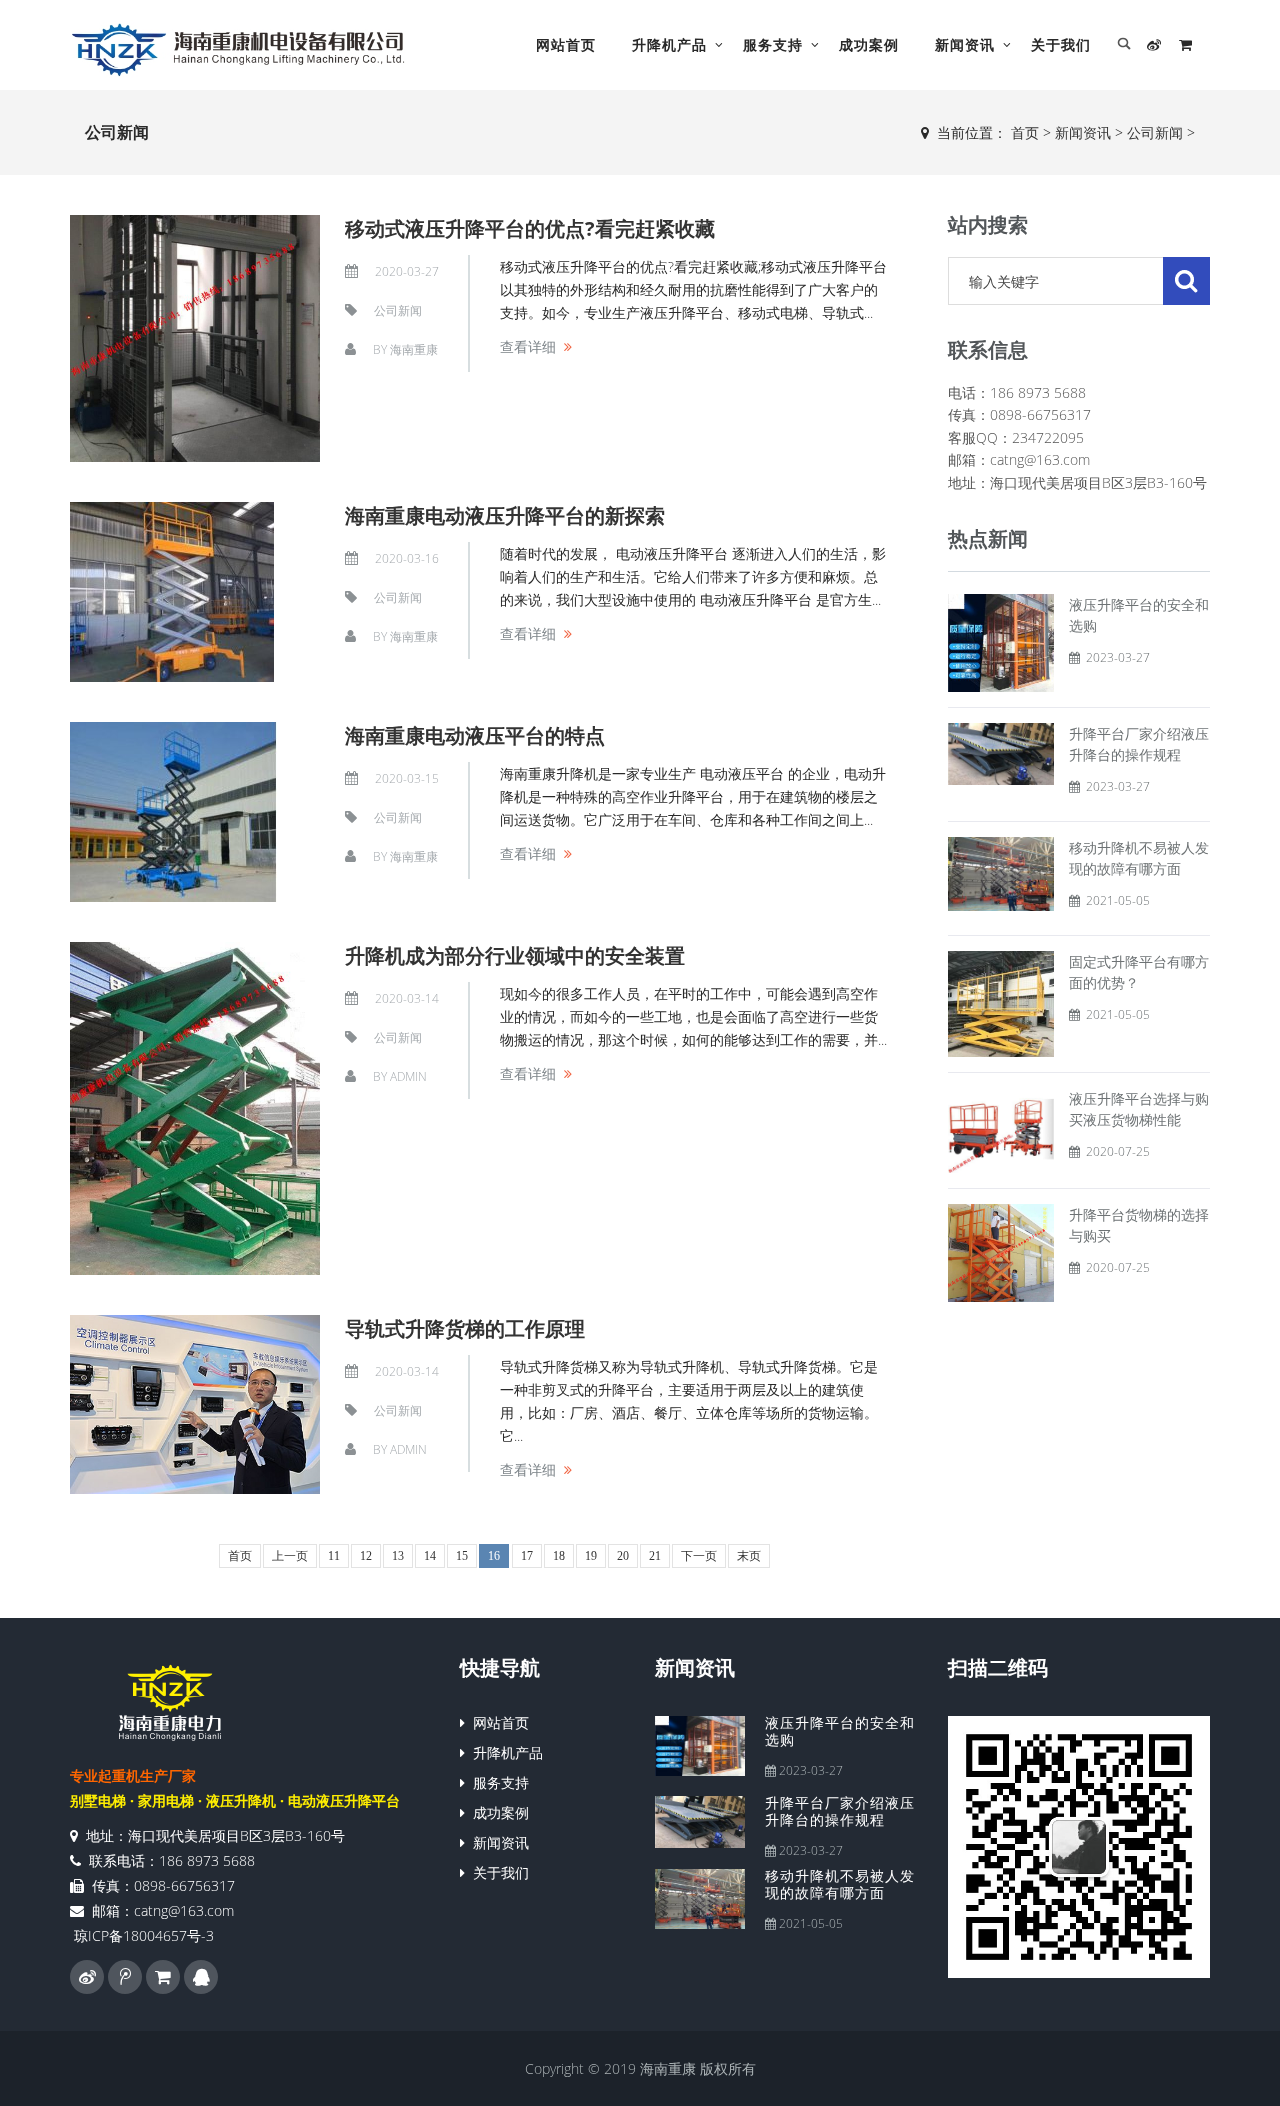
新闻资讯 (965, 44)
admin (408, 1076)
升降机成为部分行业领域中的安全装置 (515, 955)
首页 (1025, 132)
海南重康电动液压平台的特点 (475, 735)
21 (655, 1556)
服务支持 (773, 44)
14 (430, 1556)
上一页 (290, 1556)
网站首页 (566, 44)
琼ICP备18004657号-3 (144, 1935)
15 (462, 1556)
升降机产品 (669, 44)
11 (334, 1556)
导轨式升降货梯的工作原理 (465, 1328)
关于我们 (1061, 44)
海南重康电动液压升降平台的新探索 (505, 515)
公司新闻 (1155, 132)
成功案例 (869, 44)
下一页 (699, 1556)
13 (398, 1556)
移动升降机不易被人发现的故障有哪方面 (840, 1884)
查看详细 (528, 346)
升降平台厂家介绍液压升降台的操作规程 (840, 1811)
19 (591, 1556)
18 (559, 1556)
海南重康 (414, 349)
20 (623, 1556)
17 (527, 1556)
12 (366, 1556)
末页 (749, 1556)
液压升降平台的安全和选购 (840, 1731)
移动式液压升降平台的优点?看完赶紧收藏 (530, 228)
